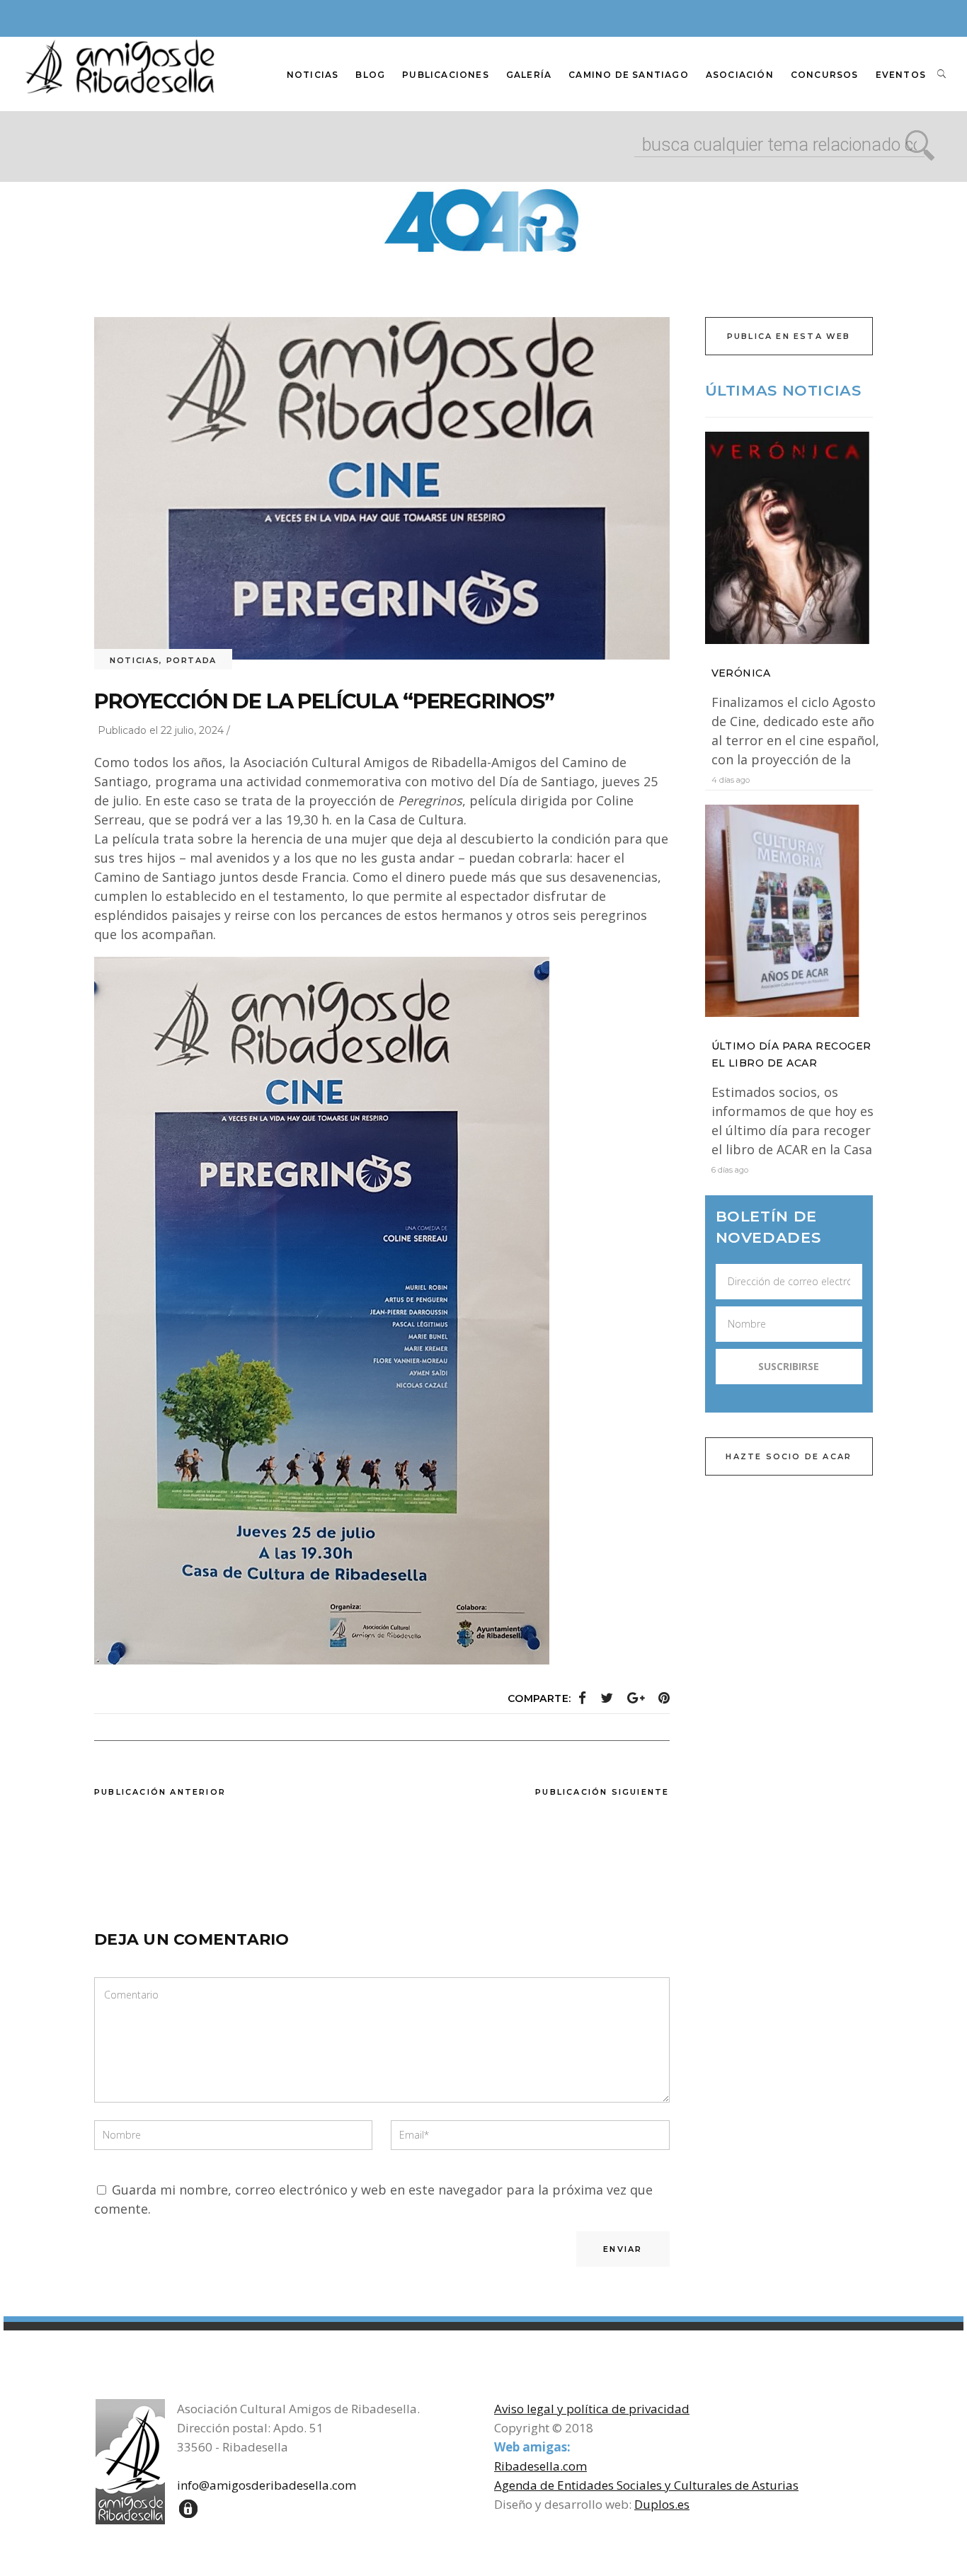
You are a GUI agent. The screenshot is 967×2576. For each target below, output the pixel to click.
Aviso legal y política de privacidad (592, 2409)
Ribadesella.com (540, 2466)
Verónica (741, 673)
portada (192, 660)
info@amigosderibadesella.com (267, 2485)
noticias (135, 660)
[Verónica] (789, 538)
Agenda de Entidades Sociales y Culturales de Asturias (646, 2485)
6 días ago (730, 1170)
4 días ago (731, 780)
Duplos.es (662, 2504)
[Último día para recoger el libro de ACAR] (789, 911)
